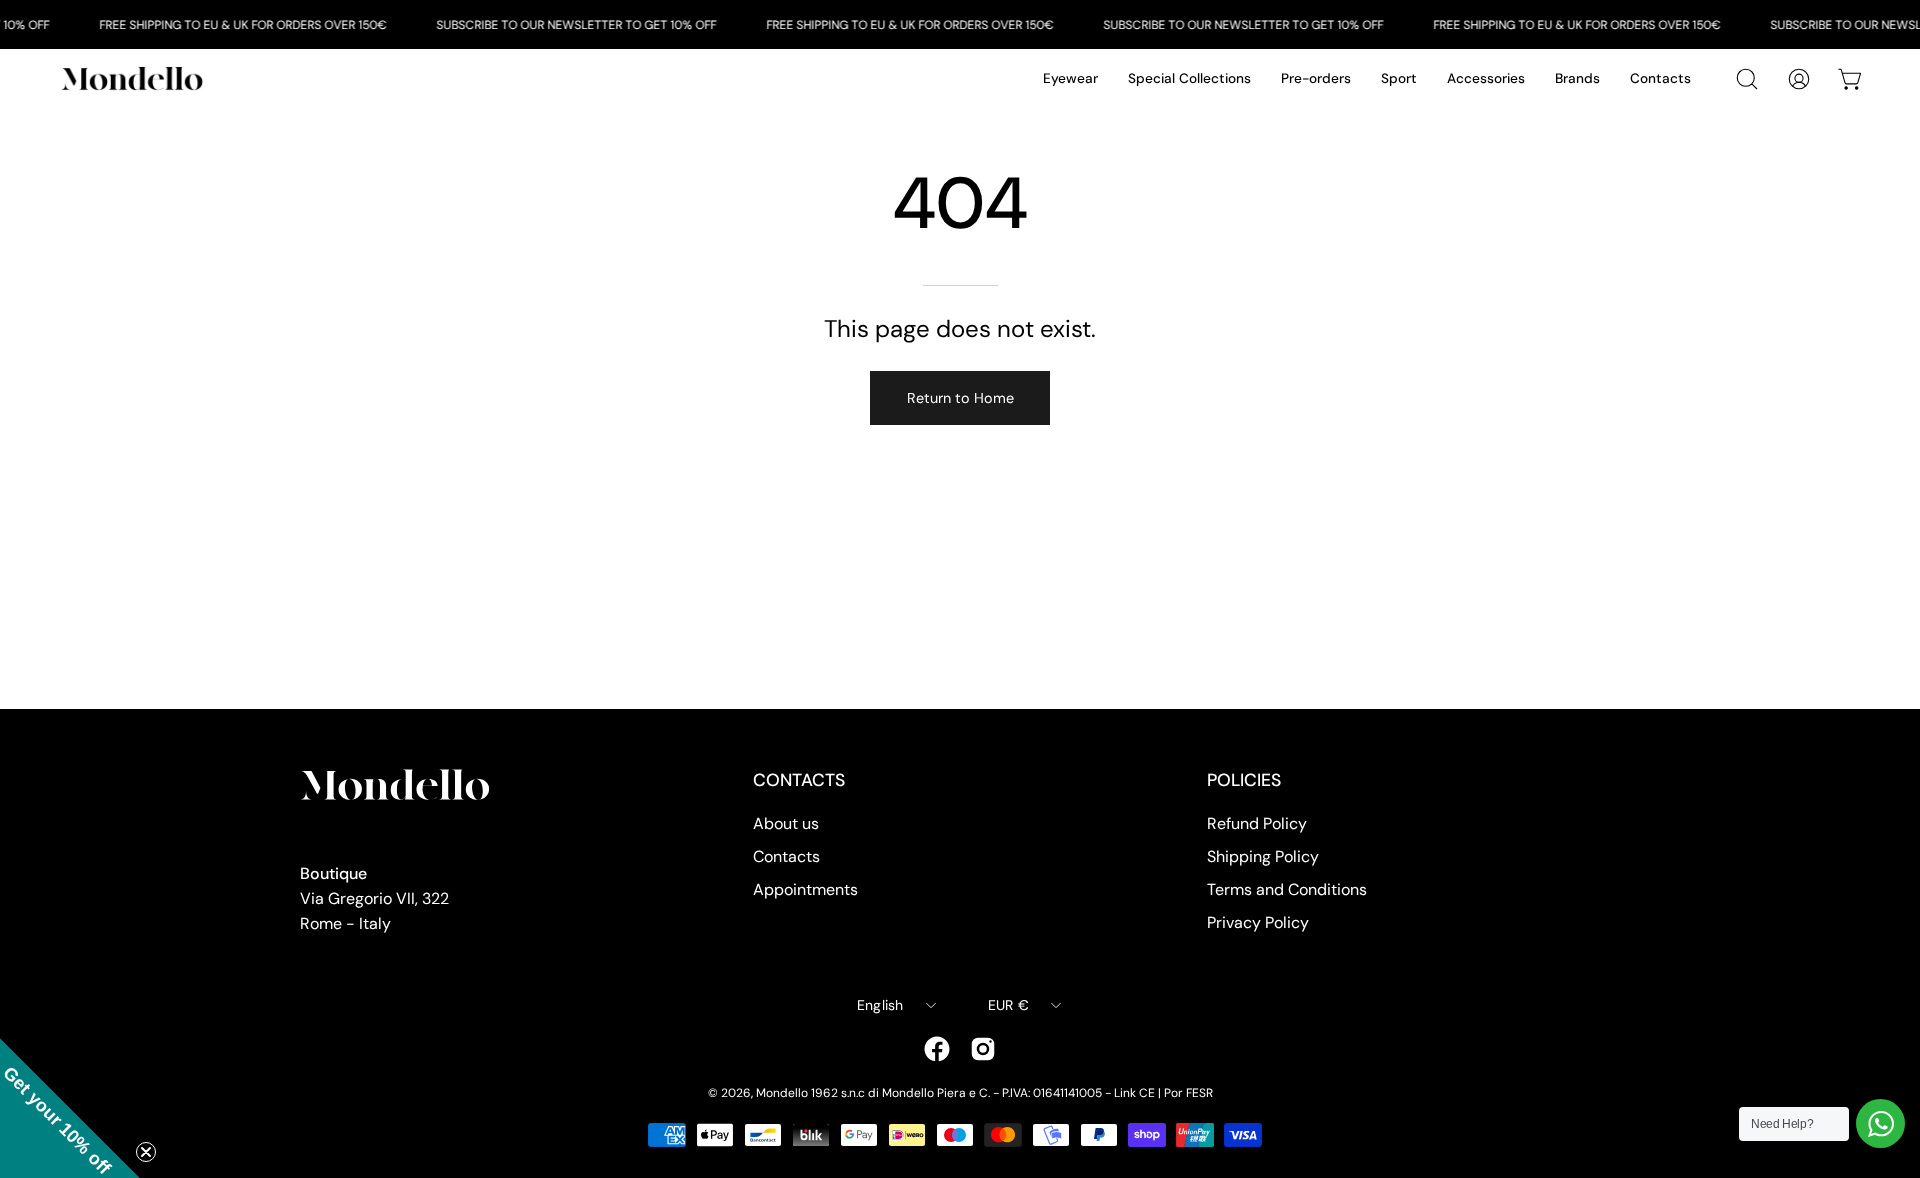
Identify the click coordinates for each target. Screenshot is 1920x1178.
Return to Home (960, 398)
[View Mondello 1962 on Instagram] (983, 1049)
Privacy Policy (1258, 922)
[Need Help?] (1880, 1123)
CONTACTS (799, 780)
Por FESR (1188, 1093)
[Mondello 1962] (135, 78)
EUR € (1008, 1005)
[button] (70, 1108)
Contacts (786, 856)
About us (786, 823)
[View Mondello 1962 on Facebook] (937, 1049)
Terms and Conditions (1287, 889)
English (880, 1005)
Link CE (1134, 1093)
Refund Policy (1257, 823)
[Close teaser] (146, 1152)
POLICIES (1244, 780)
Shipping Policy (1263, 856)
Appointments (805, 889)
